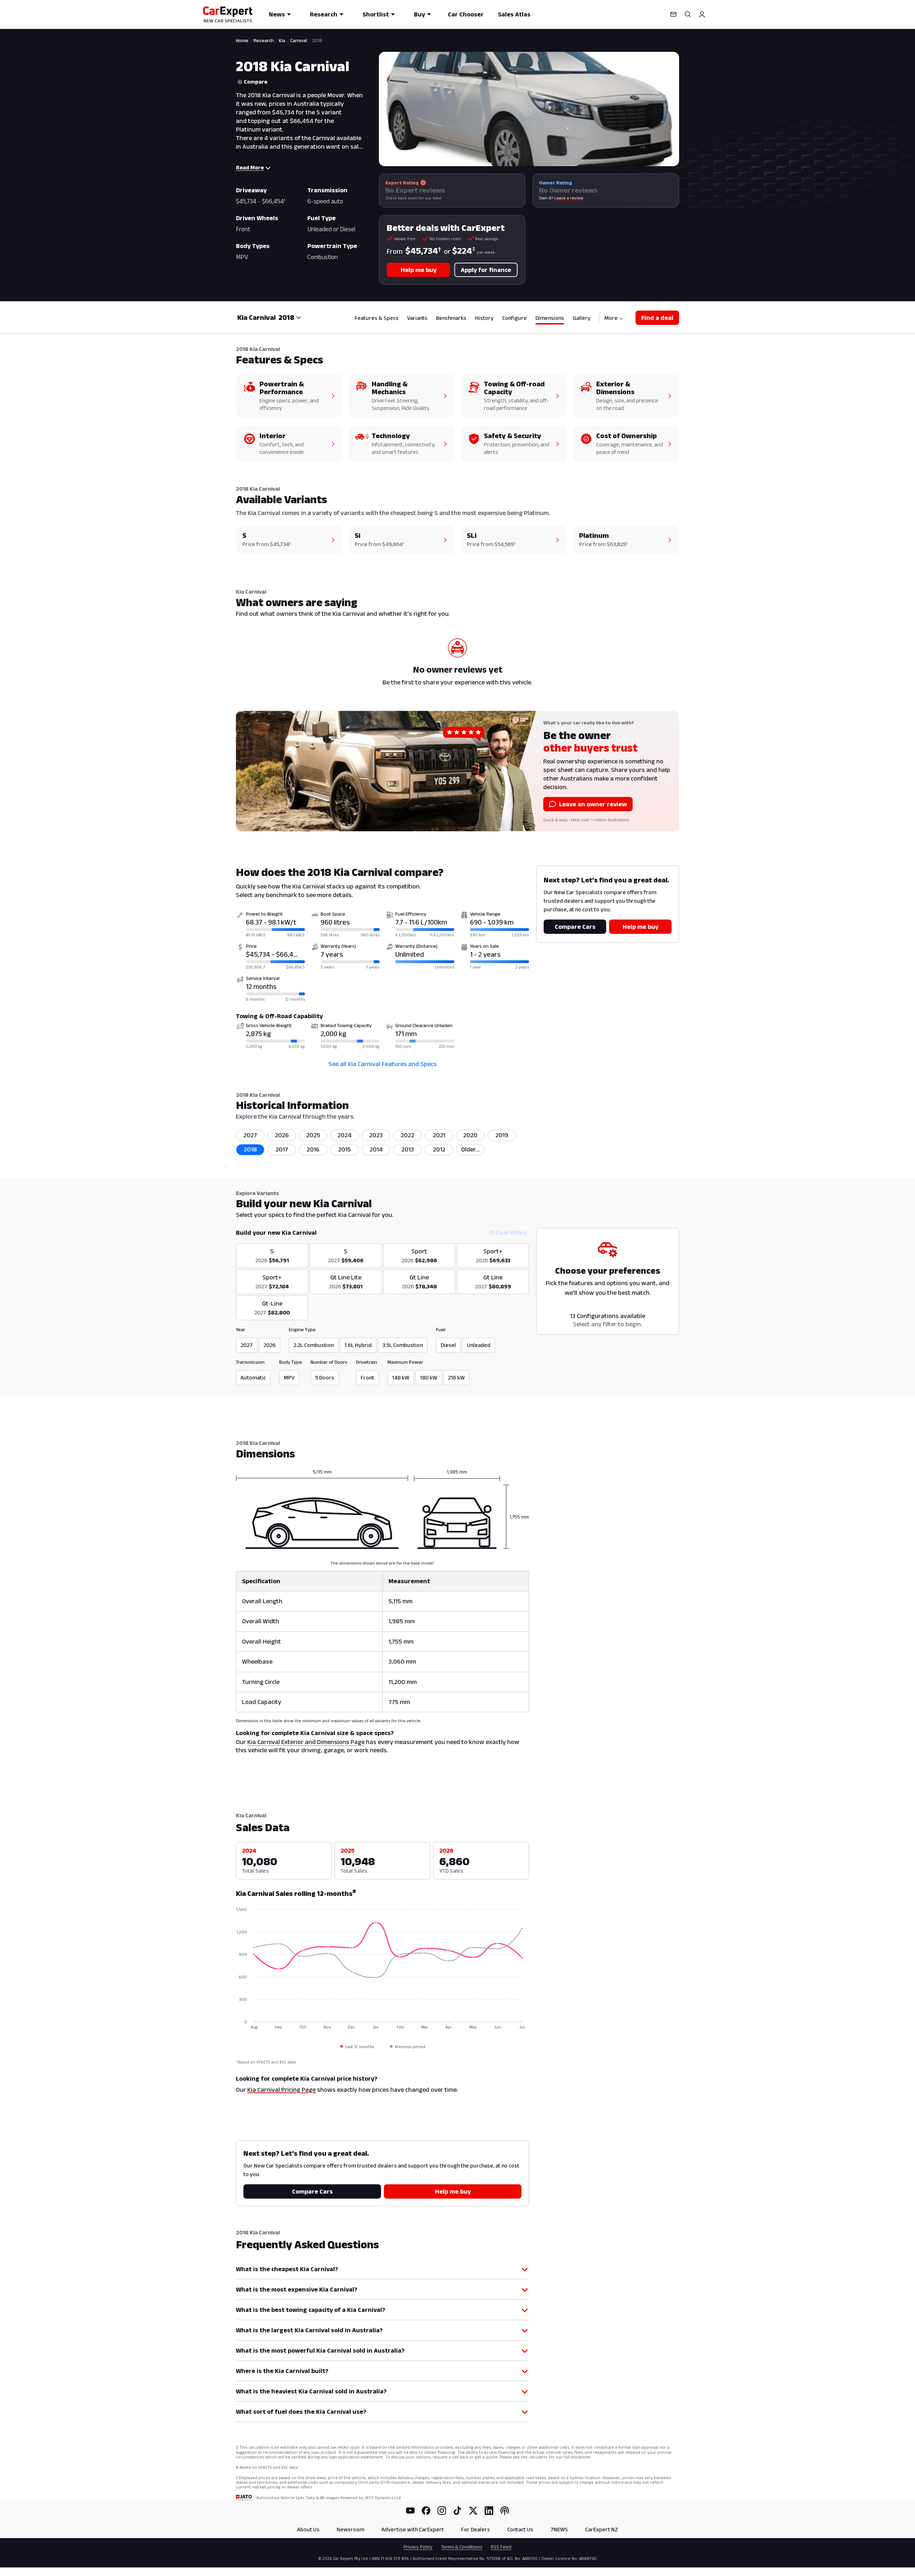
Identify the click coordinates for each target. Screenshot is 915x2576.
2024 (345, 1135)
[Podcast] (505, 2511)
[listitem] (470, 1150)
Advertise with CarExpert (413, 2529)
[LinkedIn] (489, 2511)
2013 (408, 1149)
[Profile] (702, 14)
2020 (470, 1135)
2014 (376, 1149)
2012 (439, 1149)
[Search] (688, 14)
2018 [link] (317, 40)
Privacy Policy (418, 2547)
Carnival (299, 40)
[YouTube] (410, 2511)
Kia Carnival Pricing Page (281, 2090)
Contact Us (520, 2529)
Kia (282, 40)
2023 (376, 1135)
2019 (502, 1135)
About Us (308, 2529)
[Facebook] (426, 2511)
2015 (345, 1149)
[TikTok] (457, 2511)
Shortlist (376, 14)
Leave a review (569, 198)
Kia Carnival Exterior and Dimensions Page (306, 1742)
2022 (407, 1135)
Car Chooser (466, 14)
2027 (250, 1135)
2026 (282, 1135)
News (277, 14)
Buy (419, 14)
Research (324, 14)
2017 (282, 1149)
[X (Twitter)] (473, 2511)
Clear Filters (511, 1232)
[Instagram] (442, 2511)
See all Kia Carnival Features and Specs (383, 1064)
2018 (250, 1149)
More (611, 318)
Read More (250, 167)
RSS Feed (501, 2547)
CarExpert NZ (602, 2529)
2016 (313, 1149)
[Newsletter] (673, 14)
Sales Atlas (514, 14)
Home (242, 40)
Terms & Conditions (462, 2547)
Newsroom (350, 2529)
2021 (439, 1135)
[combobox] (290, 317)
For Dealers (476, 2529)
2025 (313, 1135)
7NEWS (559, 2529)
